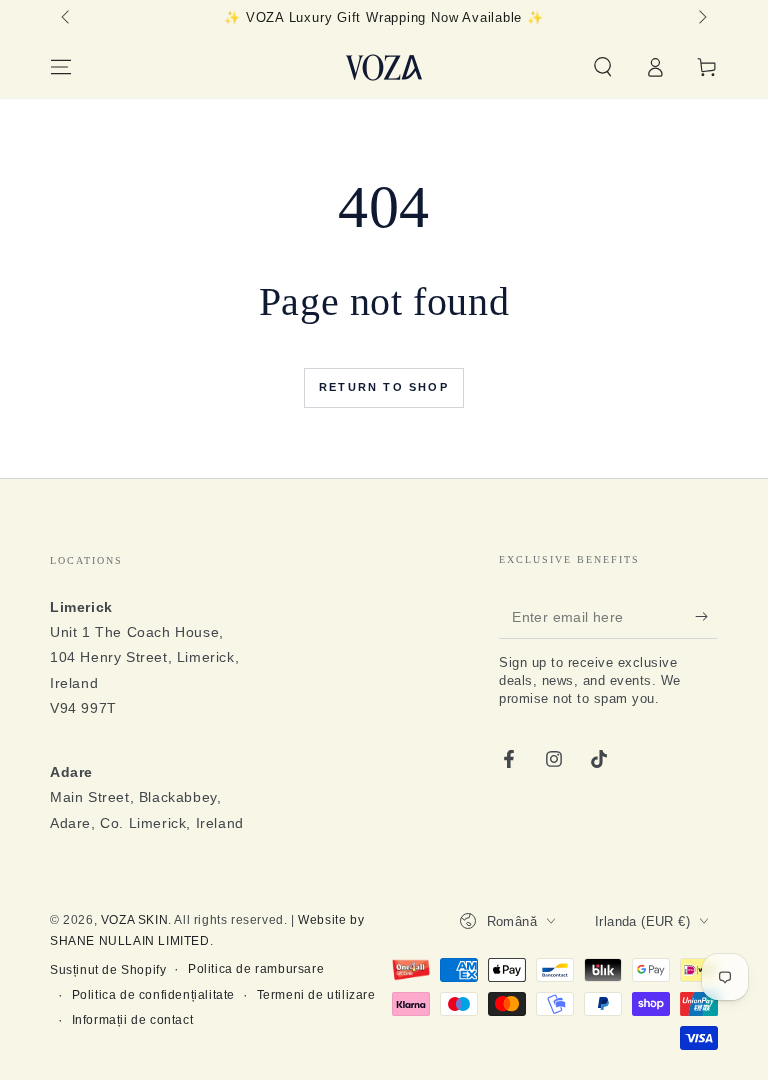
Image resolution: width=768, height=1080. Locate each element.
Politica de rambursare (256, 969)
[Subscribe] (706, 616)
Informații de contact (133, 1020)
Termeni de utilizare (316, 995)
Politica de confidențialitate (153, 995)
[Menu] (61, 67)
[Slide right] (701, 18)
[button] (603, 67)
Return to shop (384, 387)
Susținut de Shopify (108, 970)
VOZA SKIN (134, 920)
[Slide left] (67, 18)
